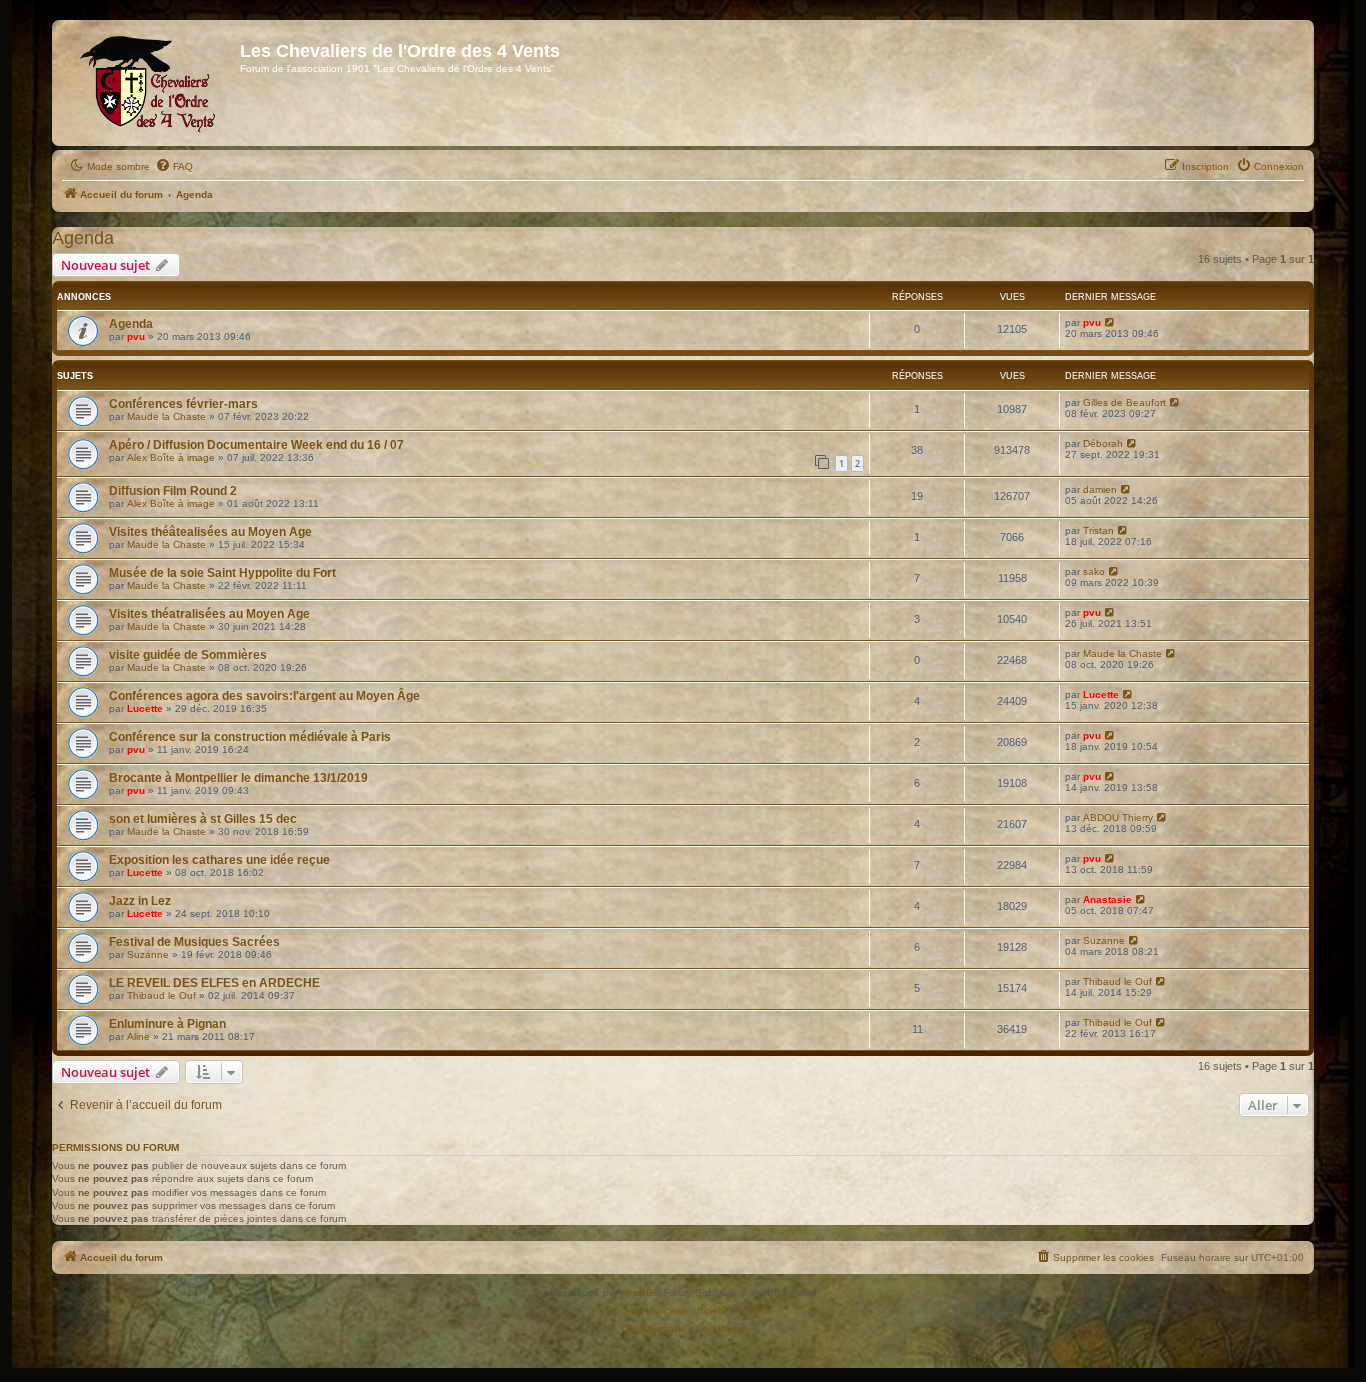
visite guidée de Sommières (188, 655)
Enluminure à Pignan (167, 1024)
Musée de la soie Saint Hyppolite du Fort (222, 573)
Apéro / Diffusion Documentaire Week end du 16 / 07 (256, 445)
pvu (136, 336)
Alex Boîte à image (171, 457)
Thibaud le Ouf (161, 995)
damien (1100, 489)
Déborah (1103, 443)
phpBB (637, 1292)
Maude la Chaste (166, 416)
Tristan (1098, 530)
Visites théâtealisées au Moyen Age (210, 532)
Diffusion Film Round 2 (173, 491)
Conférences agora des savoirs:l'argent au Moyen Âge (264, 696)
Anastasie (1107, 899)
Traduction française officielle (661, 1310)
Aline (138, 1036)
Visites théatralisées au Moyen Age (209, 614)
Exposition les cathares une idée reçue (219, 860)
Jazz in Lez (140, 901)
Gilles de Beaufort (1124, 402)
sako (1094, 571)
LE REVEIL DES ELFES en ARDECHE (214, 983)
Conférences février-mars (183, 404)
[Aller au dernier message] (1110, 322)
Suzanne (148, 954)
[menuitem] (174, 167)
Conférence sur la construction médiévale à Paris (250, 737)
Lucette (145, 708)
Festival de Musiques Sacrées (194, 942)
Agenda (83, 237)
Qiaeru (756, 1310)
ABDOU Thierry (1118, 817)
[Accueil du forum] (148, 83)
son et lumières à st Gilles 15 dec (203, 819)
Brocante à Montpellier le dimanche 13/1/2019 (238, 778)
